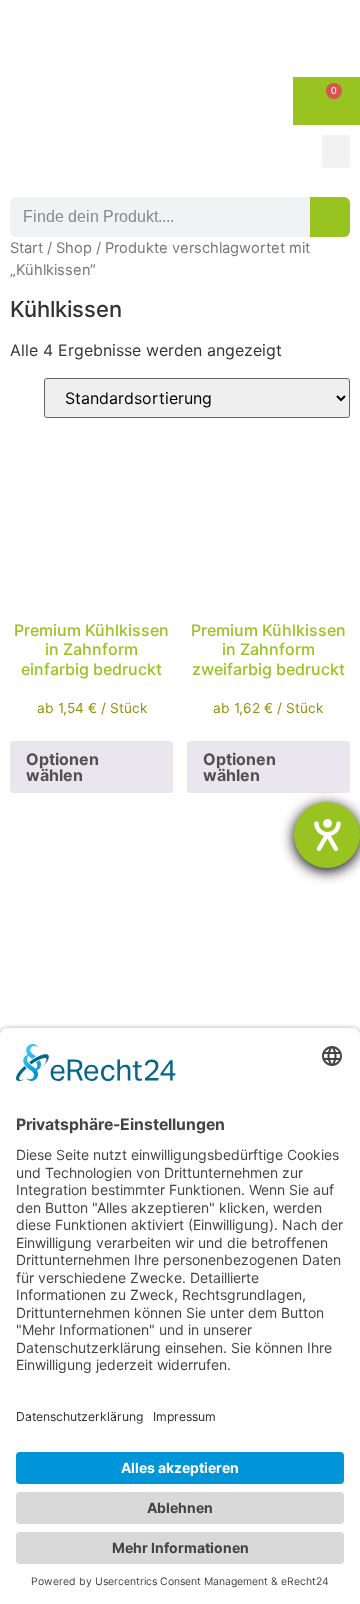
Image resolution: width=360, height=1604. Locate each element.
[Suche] (330, 217)
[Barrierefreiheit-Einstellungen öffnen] (327, 835)
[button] (336, 151)
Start (26, 248)
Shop (74, 248)
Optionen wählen (62, 767)
